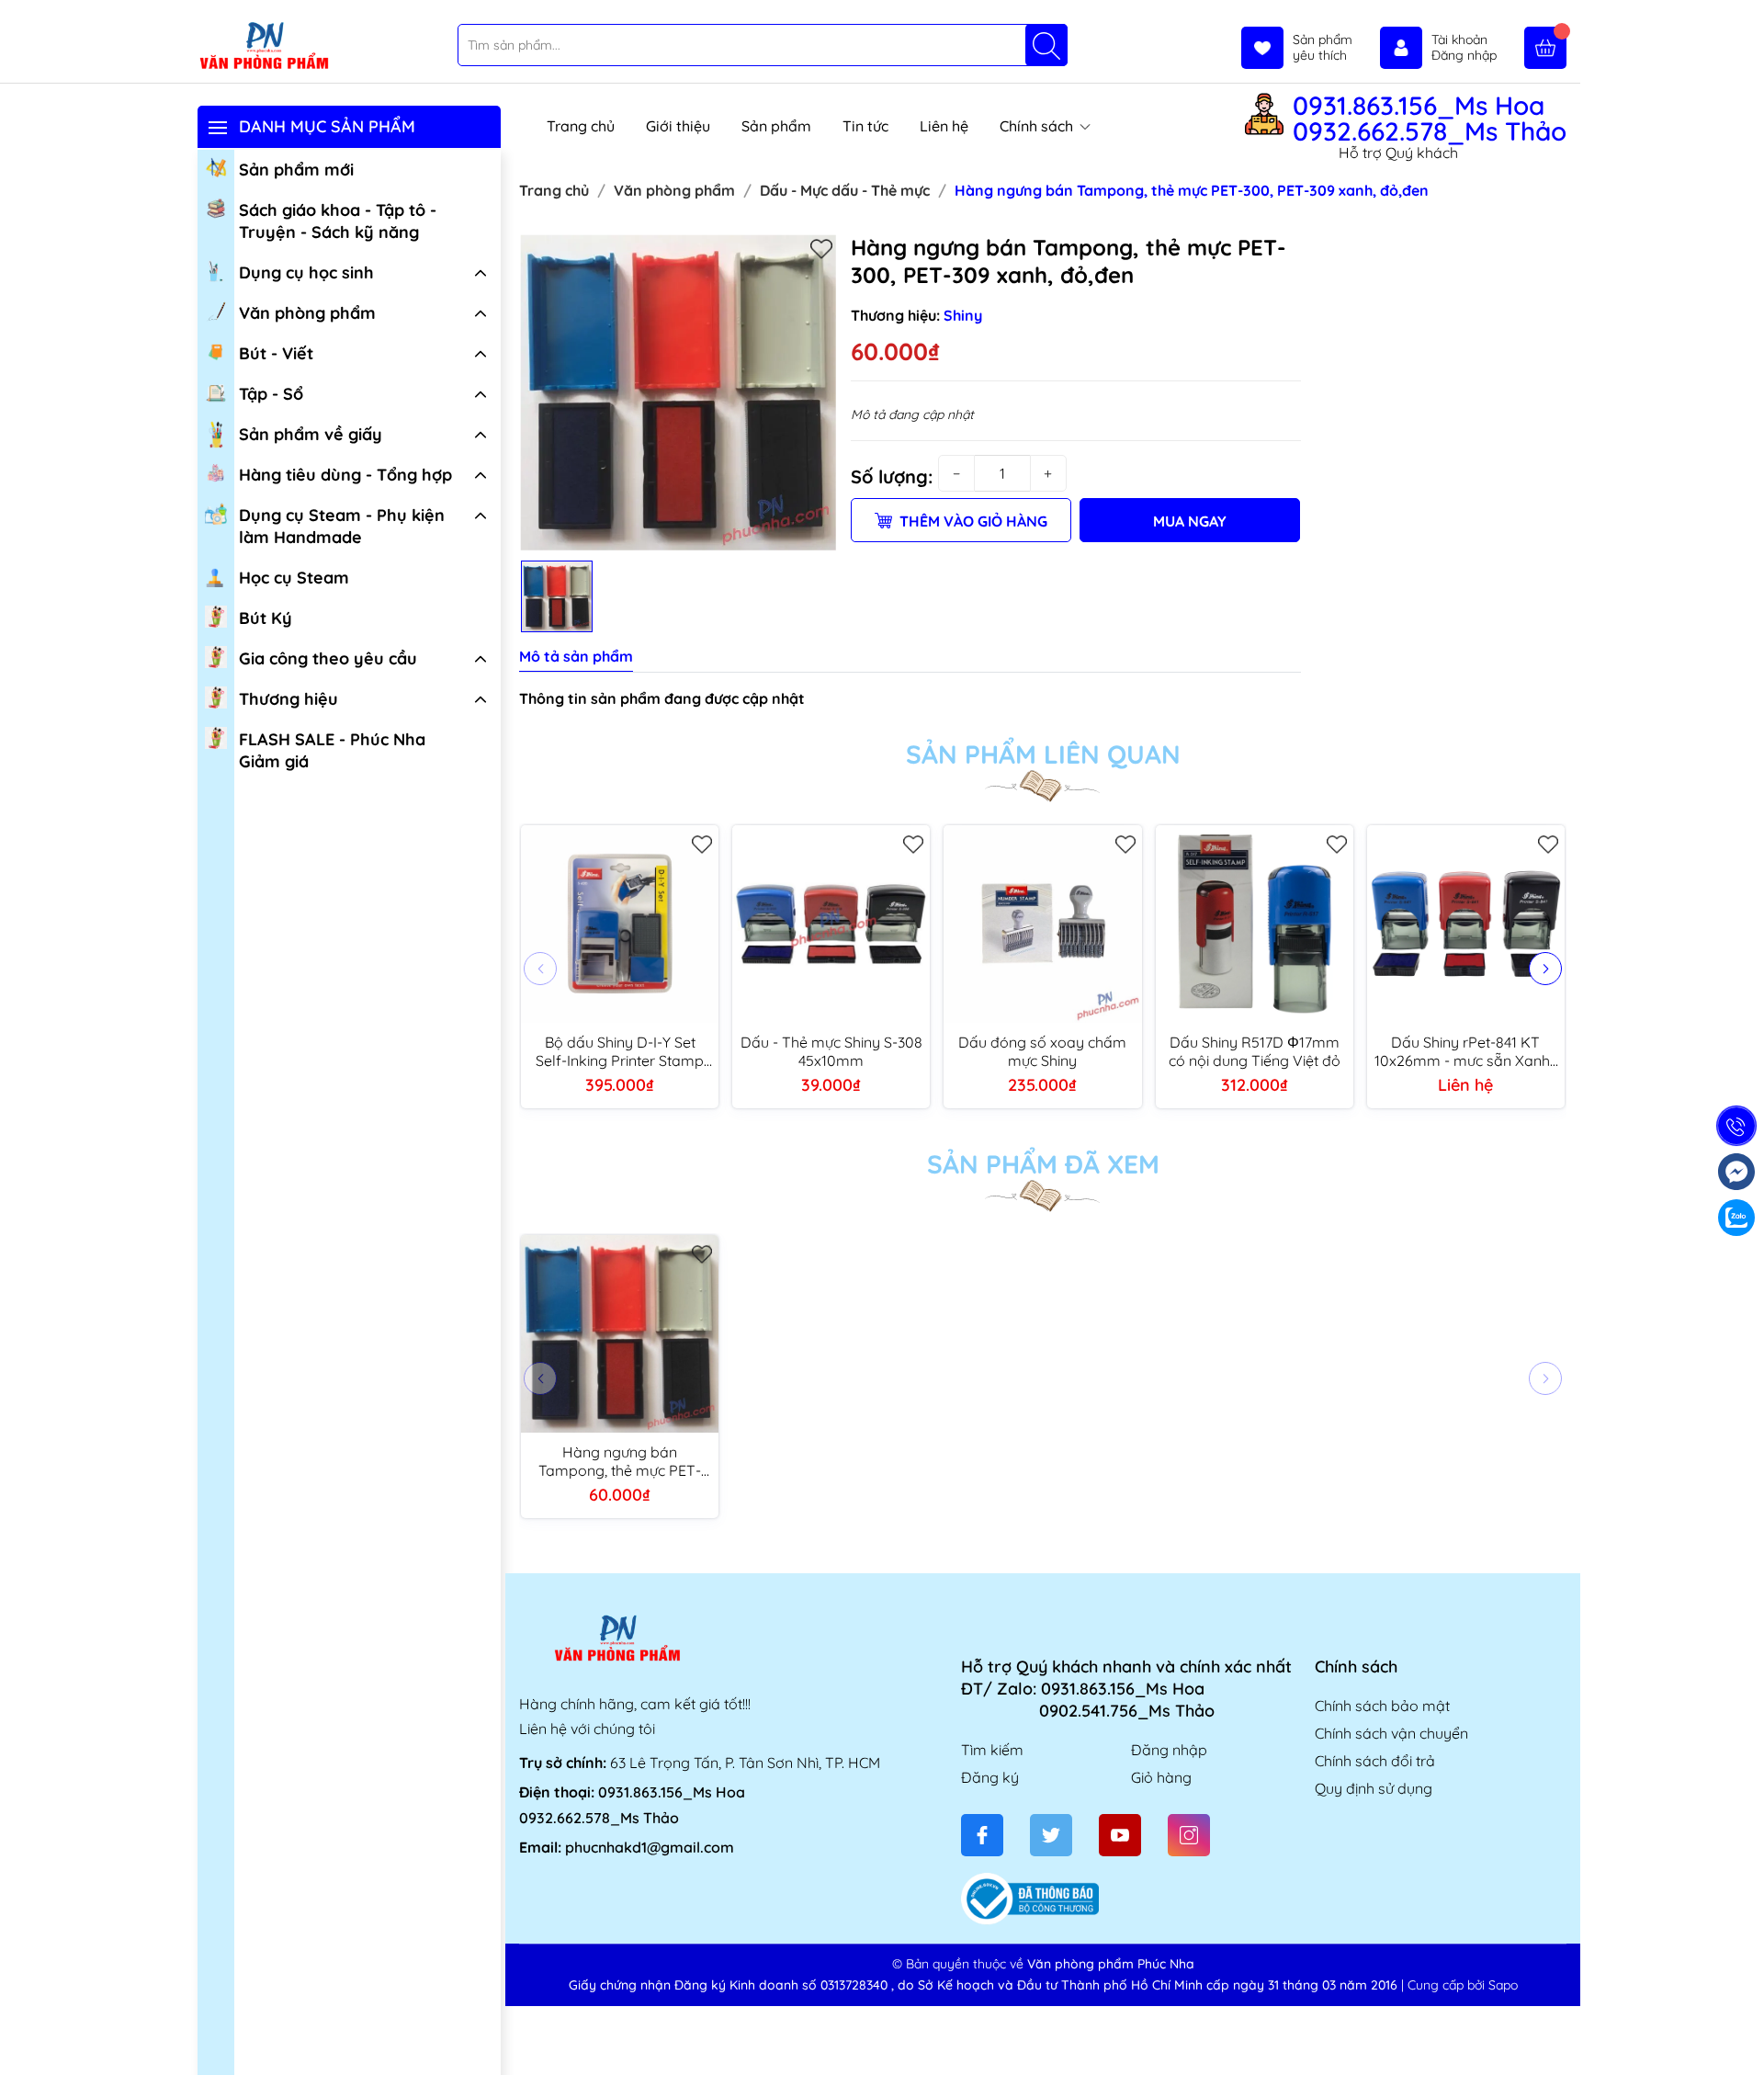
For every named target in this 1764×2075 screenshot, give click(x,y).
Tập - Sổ (271, 394)
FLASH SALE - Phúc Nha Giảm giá (332, 750)
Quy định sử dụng (1374, 1788)
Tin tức (865, 126)
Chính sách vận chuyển (1391, 1733)
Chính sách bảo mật (1382, 1706)
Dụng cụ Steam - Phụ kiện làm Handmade (342, 526)
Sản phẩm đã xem (1043, 1164)
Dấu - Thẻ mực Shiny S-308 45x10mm (831, 1051)
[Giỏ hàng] (1545, 48)
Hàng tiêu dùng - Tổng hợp (345, 475)
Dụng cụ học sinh (306, 272)
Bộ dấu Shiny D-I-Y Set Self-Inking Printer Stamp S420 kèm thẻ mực (620, 1051)
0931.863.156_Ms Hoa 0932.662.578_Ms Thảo (1430, 119)
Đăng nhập (1169, 1750)
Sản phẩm (776, 126)
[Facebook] (982, 1835)
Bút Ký (266, 618)
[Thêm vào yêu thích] (821, 248)
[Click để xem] (678, 392)
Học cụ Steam (294, 578)
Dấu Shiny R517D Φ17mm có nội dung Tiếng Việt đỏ (1255, 1051)
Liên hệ (944, 126)
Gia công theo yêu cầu (328, 658)
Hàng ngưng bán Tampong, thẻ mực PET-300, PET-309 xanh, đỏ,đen (620, 1461)
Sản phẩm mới (296, 170)
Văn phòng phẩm (307, 313)
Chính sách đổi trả (1375, 1761)
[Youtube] (1120, 1835)
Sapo (1503, 1985)
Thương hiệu (288, 699)
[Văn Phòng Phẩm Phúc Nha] (264, 47)
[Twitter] (1051, 1835)
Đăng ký (990, 1777)
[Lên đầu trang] (1743, 2031)
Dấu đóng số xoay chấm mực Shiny (1042, 1051)
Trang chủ (581, 126)
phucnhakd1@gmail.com (650, 1847)
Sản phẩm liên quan (1043, 754)
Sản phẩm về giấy (311, 434)
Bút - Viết (276, 353)
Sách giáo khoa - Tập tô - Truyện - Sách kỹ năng (338, 221)
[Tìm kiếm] (1046, 45)
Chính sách (1038, 126)
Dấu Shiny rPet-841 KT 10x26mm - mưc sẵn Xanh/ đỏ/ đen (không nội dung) (1466, 1051)
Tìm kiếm (992, 1750)
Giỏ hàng (1161, 1777)
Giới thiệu (678, 126)
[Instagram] (1189, 1835)
